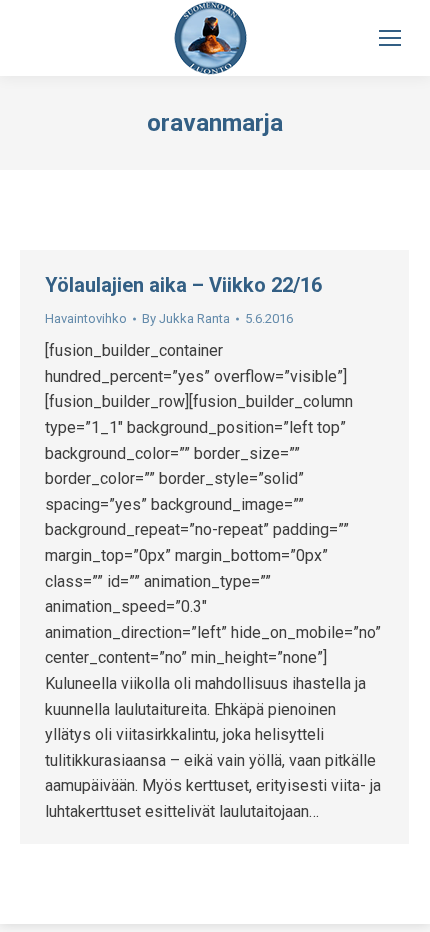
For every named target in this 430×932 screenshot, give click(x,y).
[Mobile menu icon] (390, 38)
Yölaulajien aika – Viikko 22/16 (183, 285)
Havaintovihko (86, 318)
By (186, 318)
